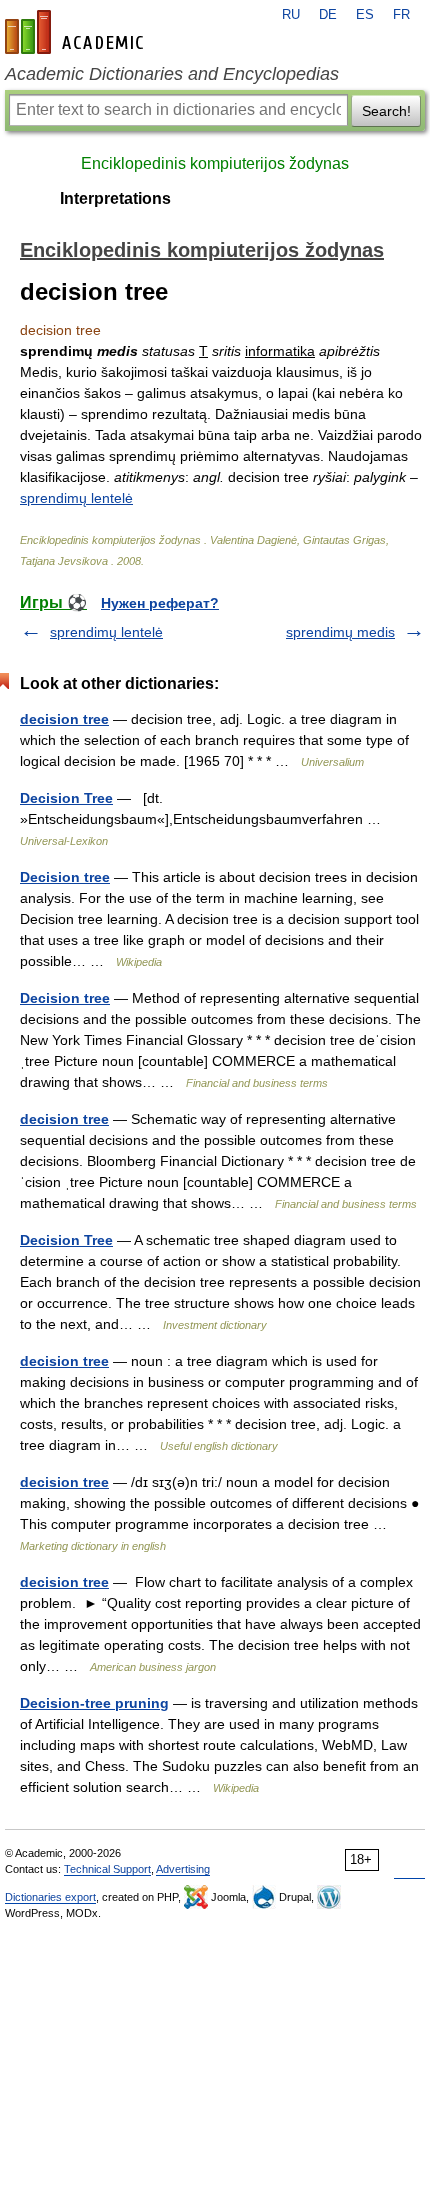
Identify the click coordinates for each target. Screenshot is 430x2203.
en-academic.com (77, 32)
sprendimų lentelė (76, 498)
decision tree (64, 719)
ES (365, 15)
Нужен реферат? (160, 603)
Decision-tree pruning (94, 1703)
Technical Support (107, 1869)
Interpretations (115, 198)
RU (291, 15)
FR (401, 15)
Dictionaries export (50, 1897)
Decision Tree (66, 798)
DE (328, 15)
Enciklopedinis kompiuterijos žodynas (215, 163)
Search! (386, 111)
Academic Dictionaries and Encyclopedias (172, 74)
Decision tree (65, 877)
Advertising (183, 1869)
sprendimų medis (340, 632)
